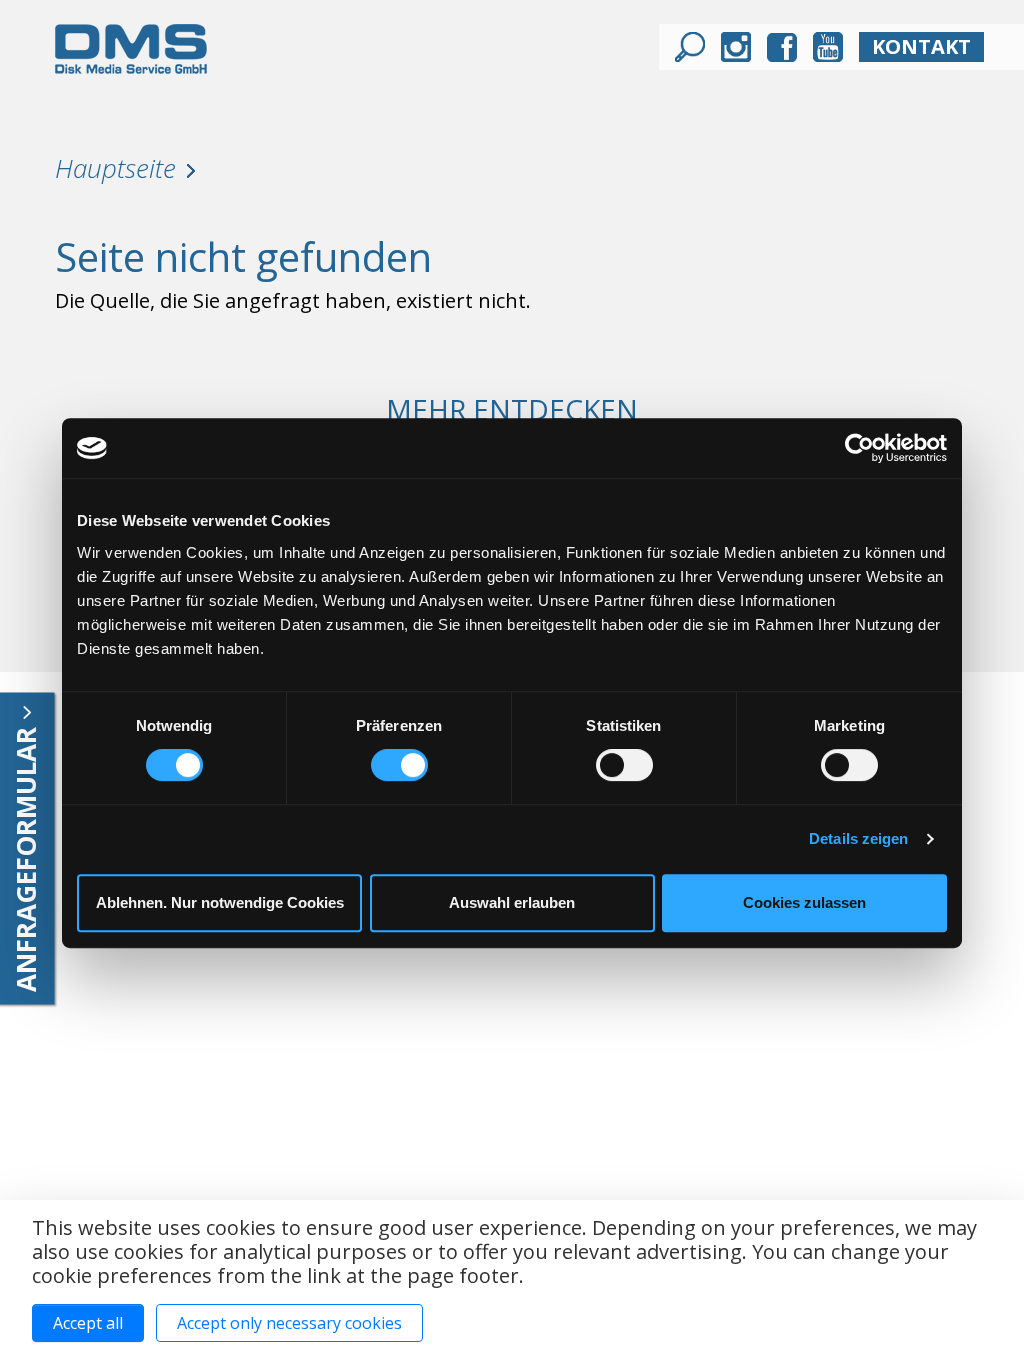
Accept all (88, 1323)
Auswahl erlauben (512, 902)
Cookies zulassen (804, 902)
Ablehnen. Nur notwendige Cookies (220, 902)
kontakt (921, 46)
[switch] (399, 765)
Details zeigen (858, 838)
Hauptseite (115, 168)
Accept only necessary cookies (289, 1323)
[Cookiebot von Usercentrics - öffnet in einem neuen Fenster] (859, 448)
